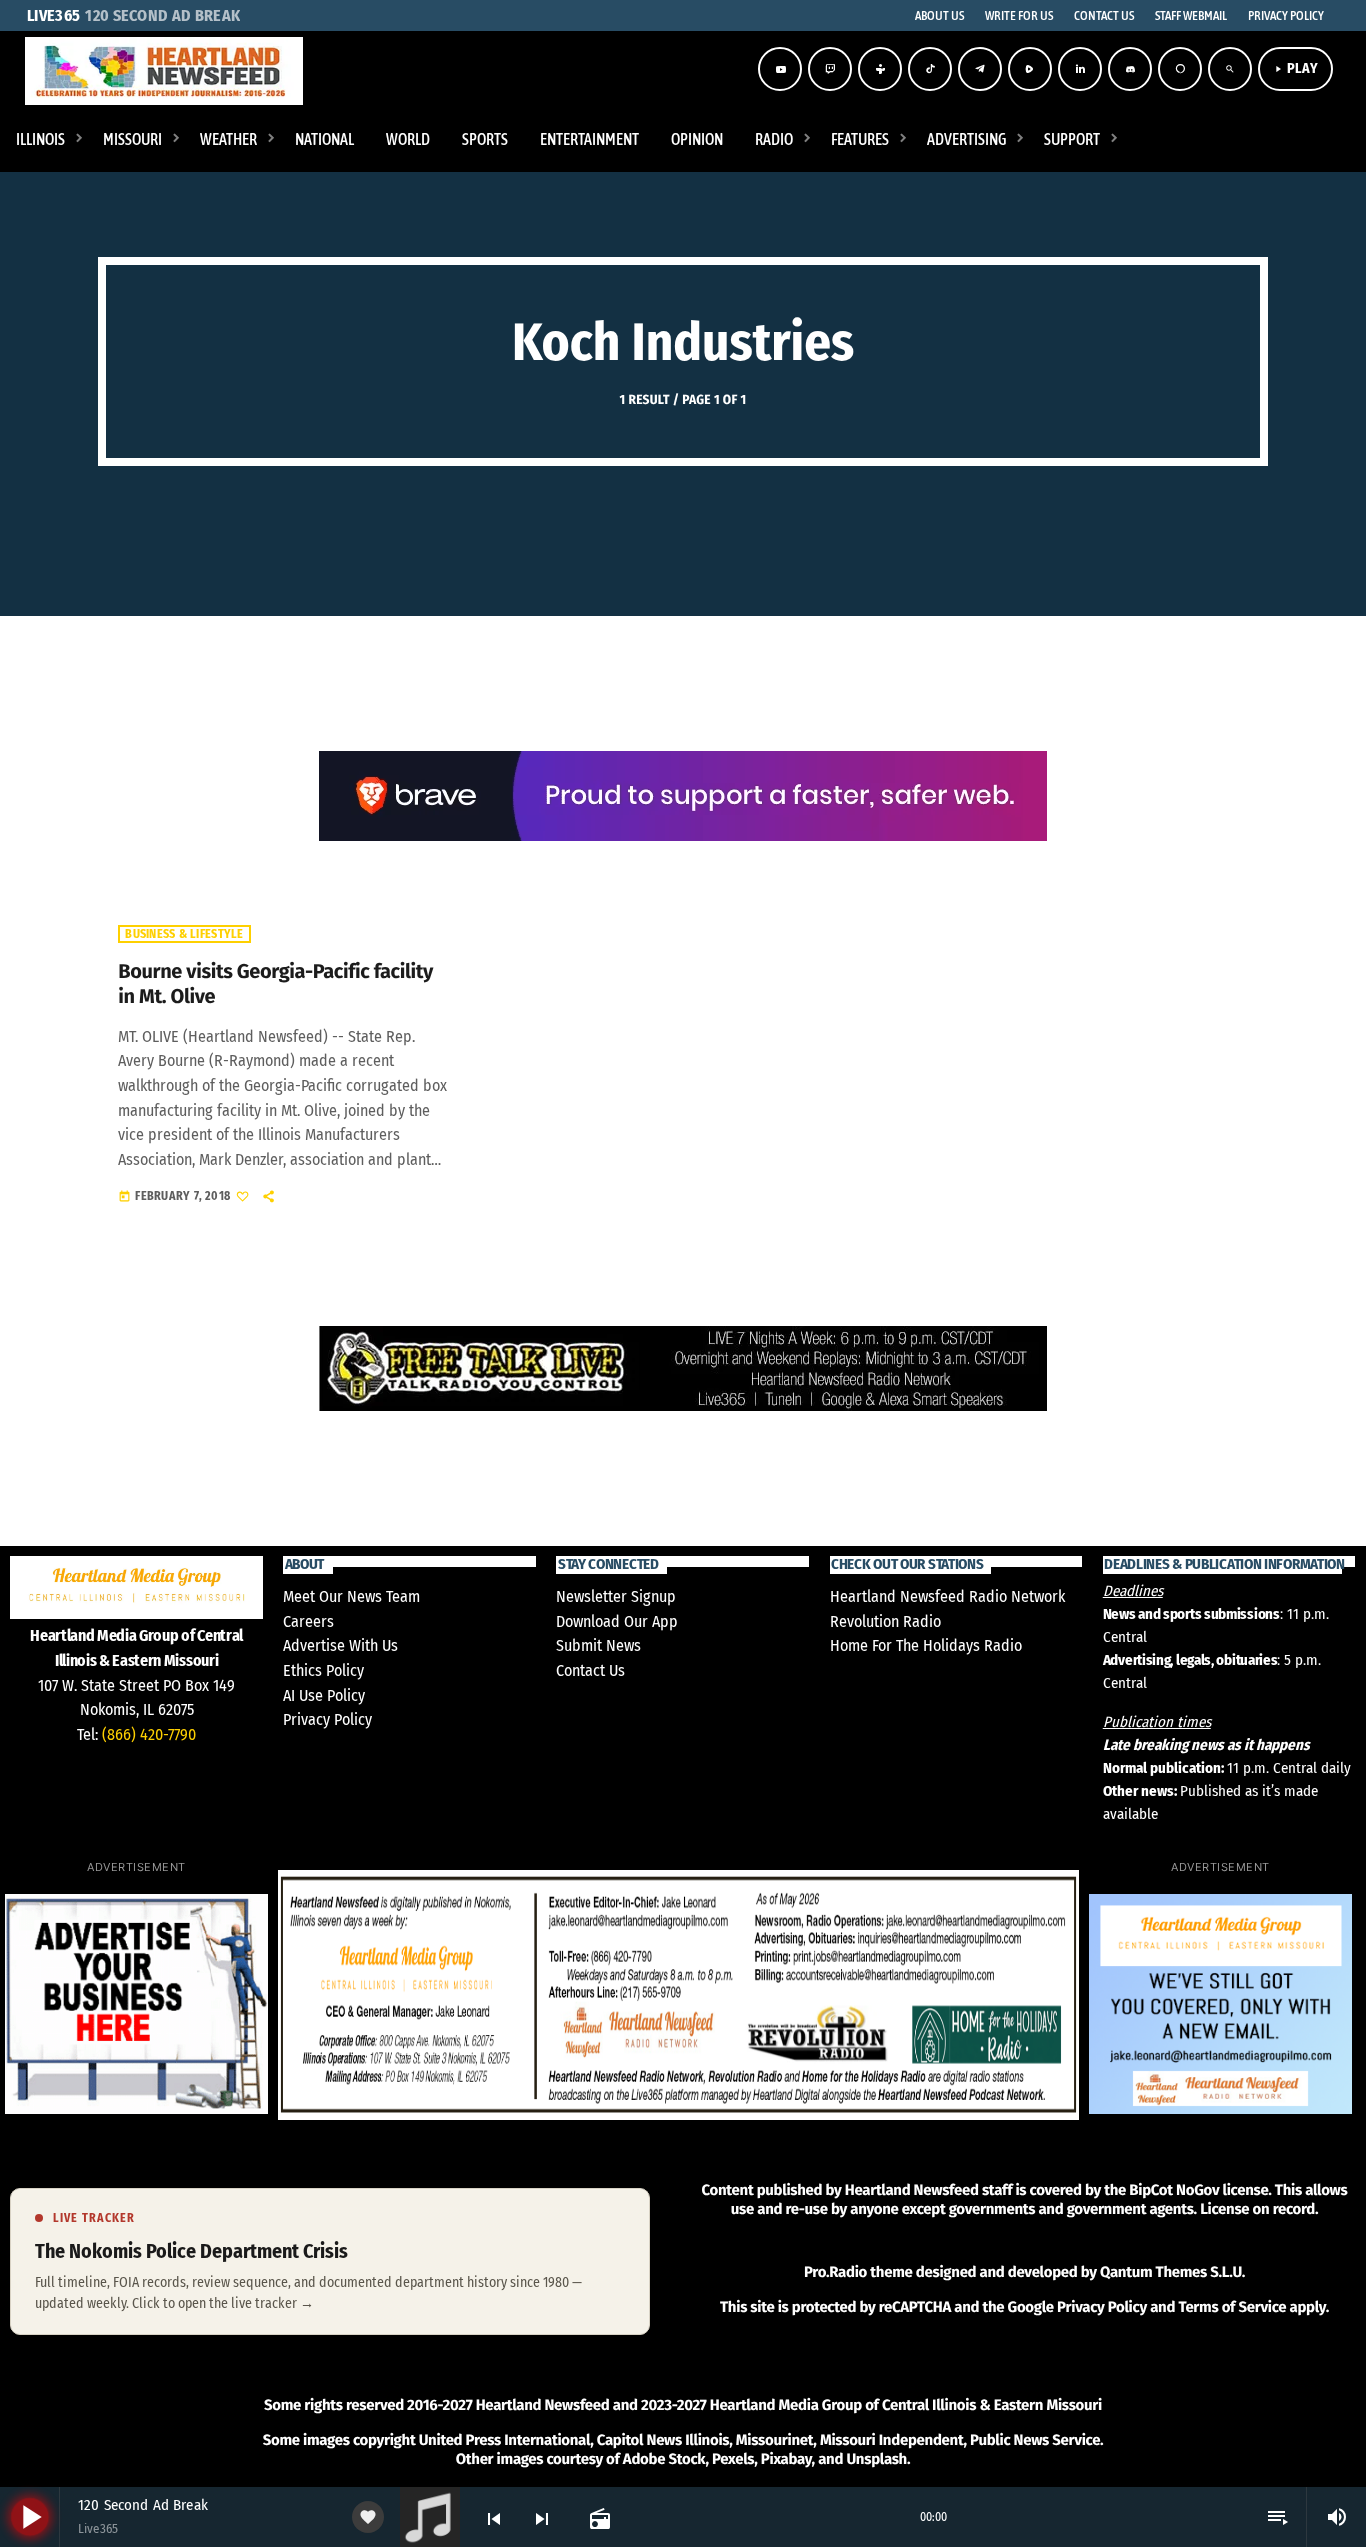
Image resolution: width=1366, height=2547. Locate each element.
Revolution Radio (885, 1621)
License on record (1257, 2209)
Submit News (598, 1645)
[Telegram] (980, 69)
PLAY (1295, 68)
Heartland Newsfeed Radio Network (947, 1596)
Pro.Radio (835, 2272)
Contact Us (590, 1670)
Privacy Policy (327, 1719)
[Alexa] (1180, 69)
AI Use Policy (324, 1695)
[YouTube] (780, 69)
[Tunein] (880, 69)
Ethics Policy (323, 1670)
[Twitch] (830, 69)
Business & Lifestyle (184, 934)
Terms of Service (1232, 2307)
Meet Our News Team (351, 1596)
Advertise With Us (340, 1645)
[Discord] (1130, 69)
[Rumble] (1030, 69)
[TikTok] (930, 69)
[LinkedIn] (1080, 69)
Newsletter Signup (616, 1596)
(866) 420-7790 (149, 1734)
